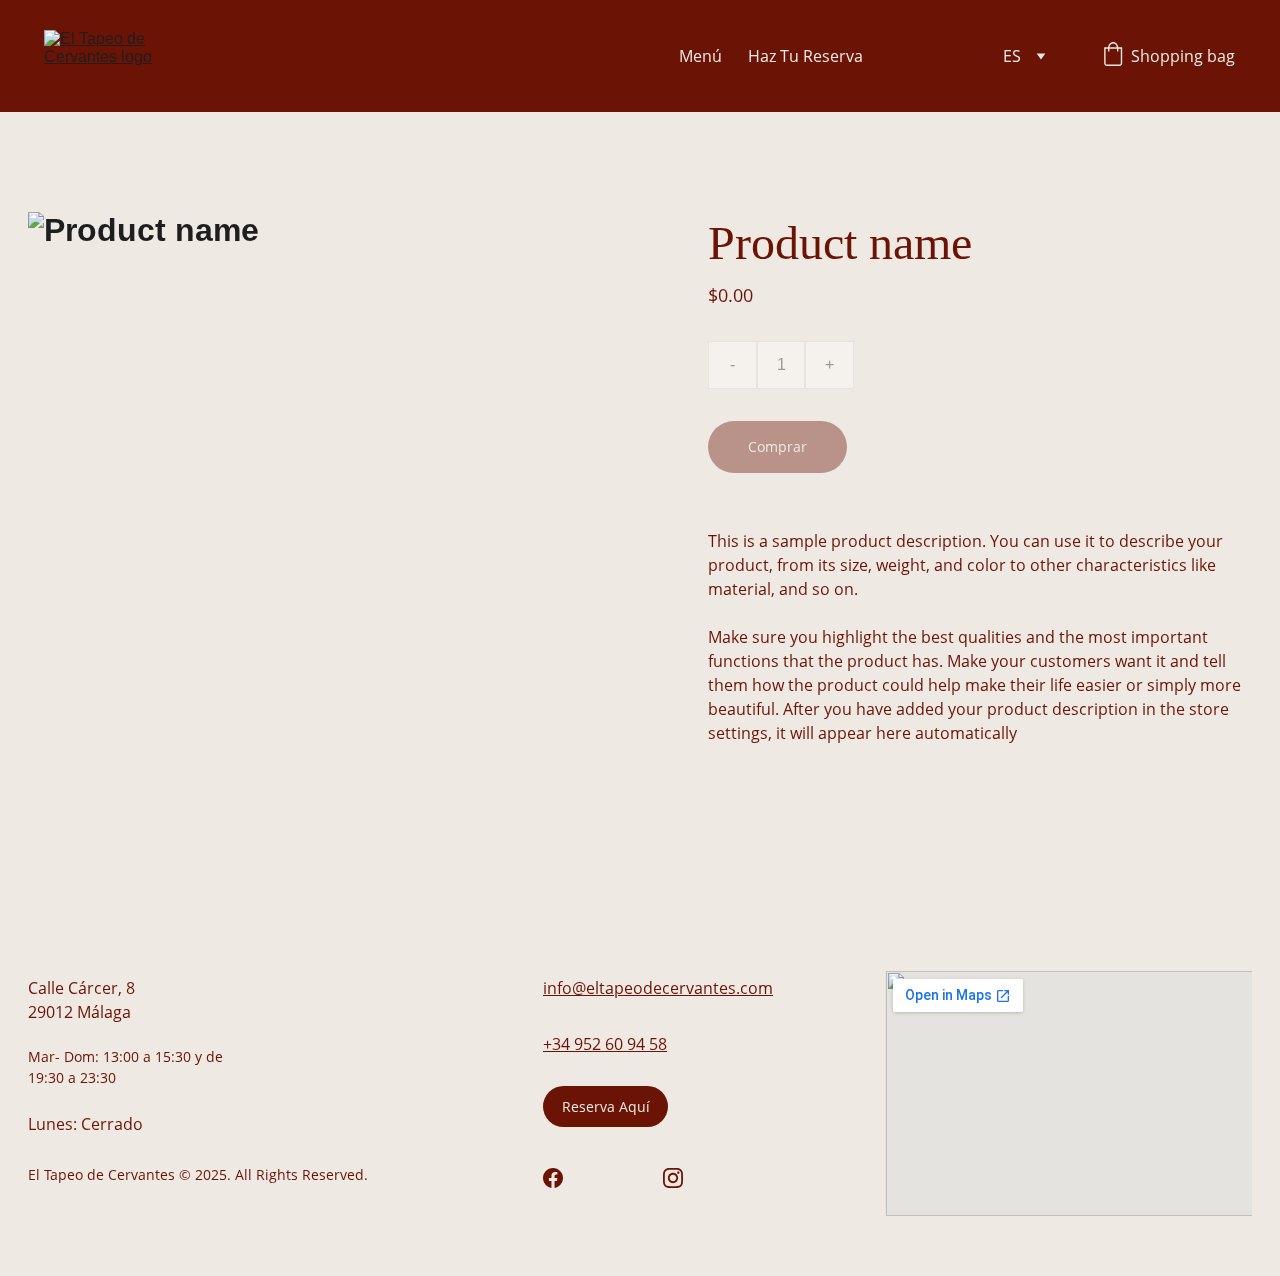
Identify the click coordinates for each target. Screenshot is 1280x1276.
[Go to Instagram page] (673, 1178)
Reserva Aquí (606, 1106)
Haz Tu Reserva (805, 56)
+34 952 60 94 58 (605, 1044)
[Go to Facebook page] (553, 1178)
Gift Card (922, 56)
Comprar (777, 446)
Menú (700, 56)
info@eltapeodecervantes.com (658, 988)
